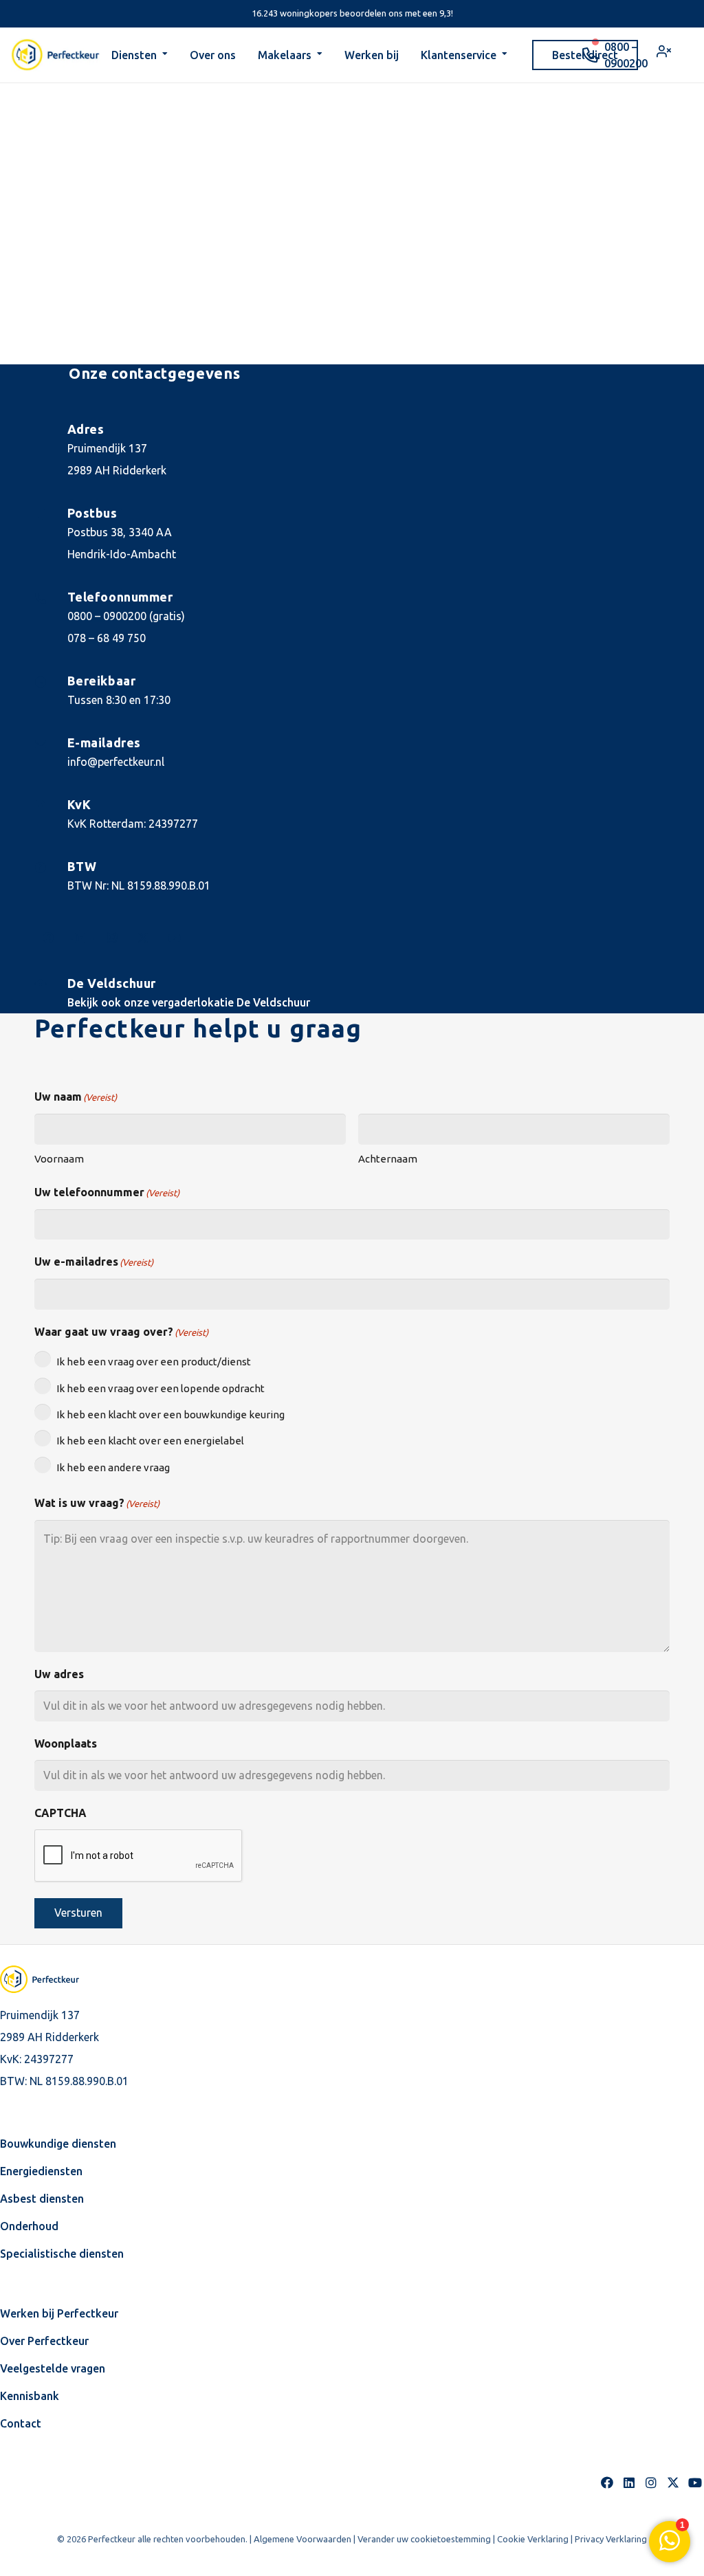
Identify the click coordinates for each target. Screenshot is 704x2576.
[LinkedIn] (80, 938)
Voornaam (59, 1159)
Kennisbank (30, 2396)
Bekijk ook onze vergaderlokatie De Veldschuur (189, 1002)
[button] (165, 55)
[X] (143, 938)
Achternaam (388, 1159)
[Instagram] (111, 938)
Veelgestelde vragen (53, 2368)
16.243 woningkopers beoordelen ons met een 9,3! (352, 13)
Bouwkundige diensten (58, 2144)
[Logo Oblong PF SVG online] (52, 1979)
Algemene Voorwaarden (302, 2539)
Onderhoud (29, 2226)
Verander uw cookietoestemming (424, 2539)
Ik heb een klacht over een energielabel (150, 1441)
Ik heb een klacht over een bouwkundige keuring (170, 1414)
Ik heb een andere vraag (113, 1467)
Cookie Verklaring (533, 2539)
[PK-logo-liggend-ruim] (56, 55)
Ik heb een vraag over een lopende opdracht (161, 1388)
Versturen (78, 1913)
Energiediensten (41, 2171)
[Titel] (673, 2483)
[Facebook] (48, 938)
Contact (21, 2423)
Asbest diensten (42, 2199)
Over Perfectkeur (44, 2341)
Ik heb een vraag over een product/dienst (154, 1362)
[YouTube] (175, 938)
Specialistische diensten (62, 2254)
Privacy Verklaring (611, 2539)
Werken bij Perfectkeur (59, 2313)
